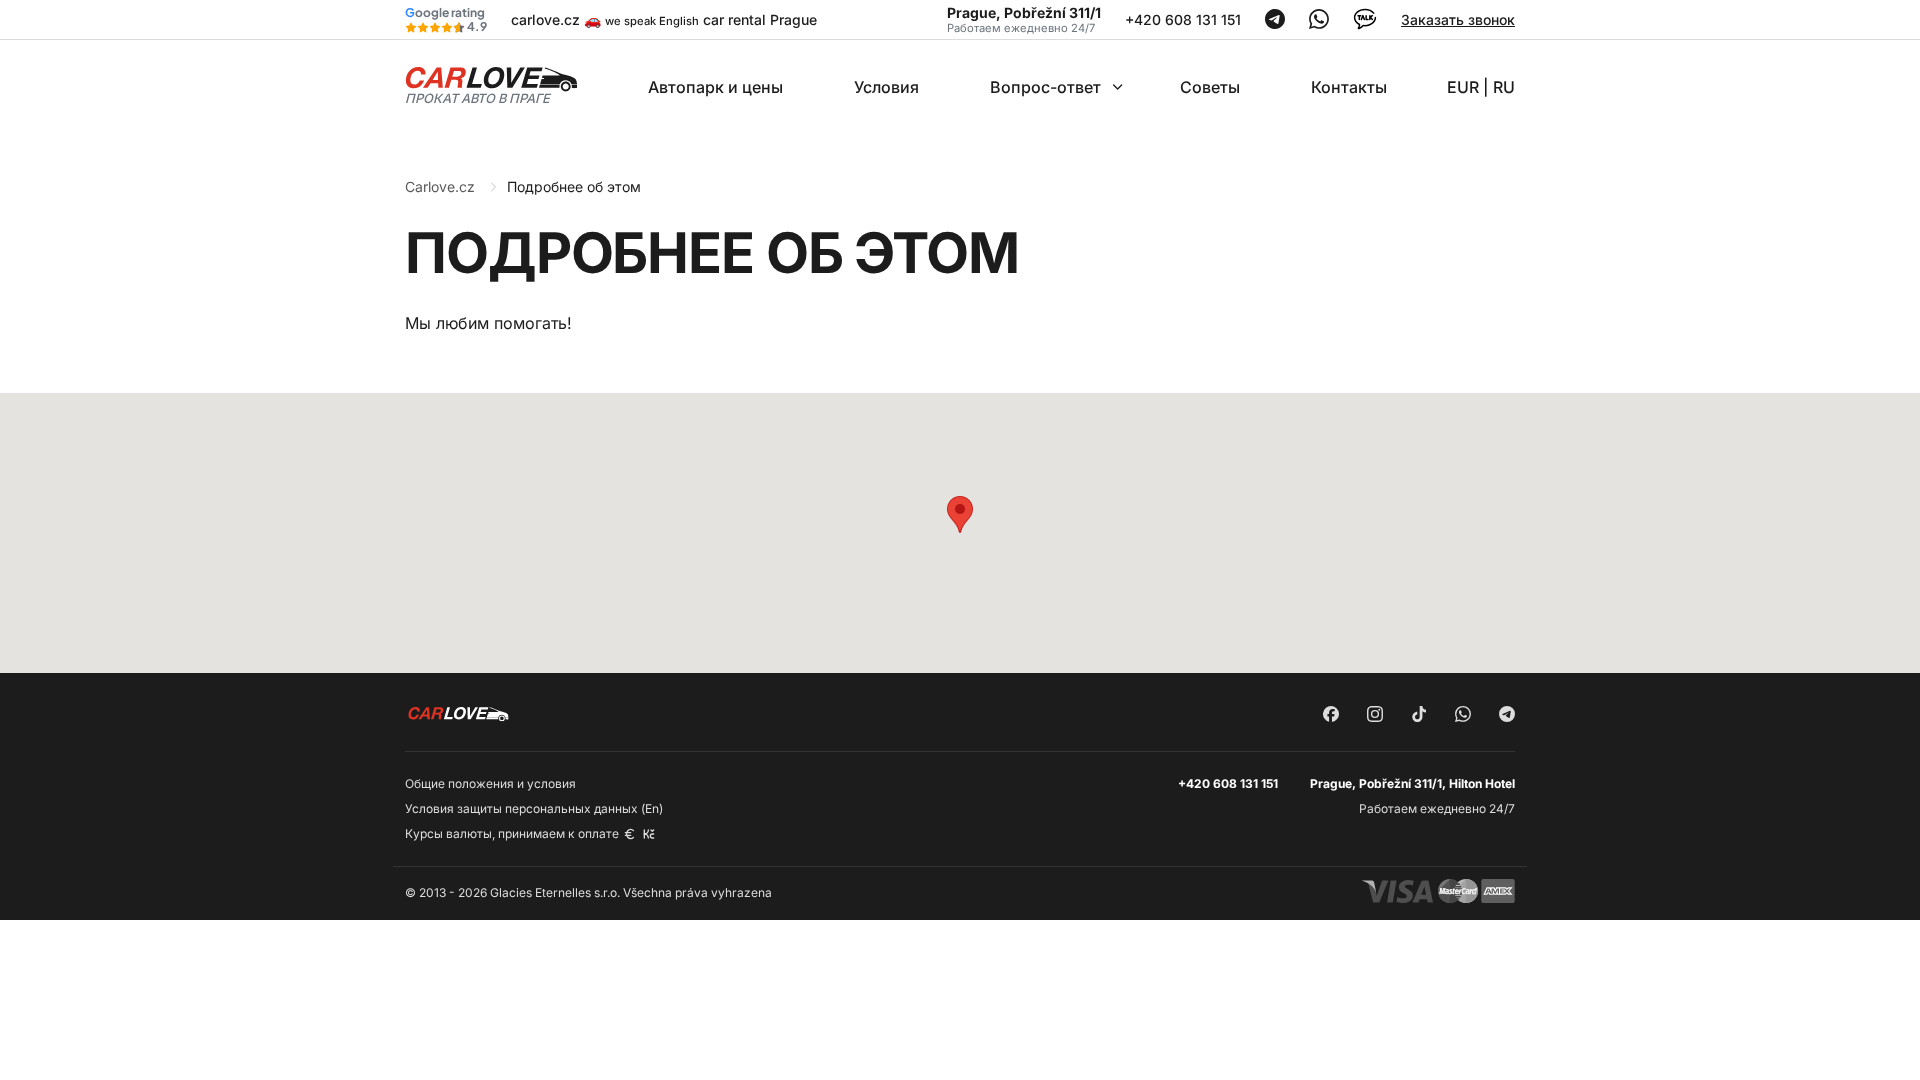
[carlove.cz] (491, 84)
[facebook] (1331, 716)
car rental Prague (760, 19)
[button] (960, 514)
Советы (1210, 87)
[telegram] (1507, 716)
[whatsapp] (1463, 716)
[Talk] (1365, 25)
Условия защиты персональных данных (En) (534, 808)
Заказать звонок (1458, 19)
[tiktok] (1419, 716)
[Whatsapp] (1319, 23)
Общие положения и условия (490, 783)
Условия (886, 87)
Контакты (1349, 87)
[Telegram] (1275, 23)
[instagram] (1375, 716)
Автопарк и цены (715, 87)
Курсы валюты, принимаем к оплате (513, 833)
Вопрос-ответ (1045, 87)
